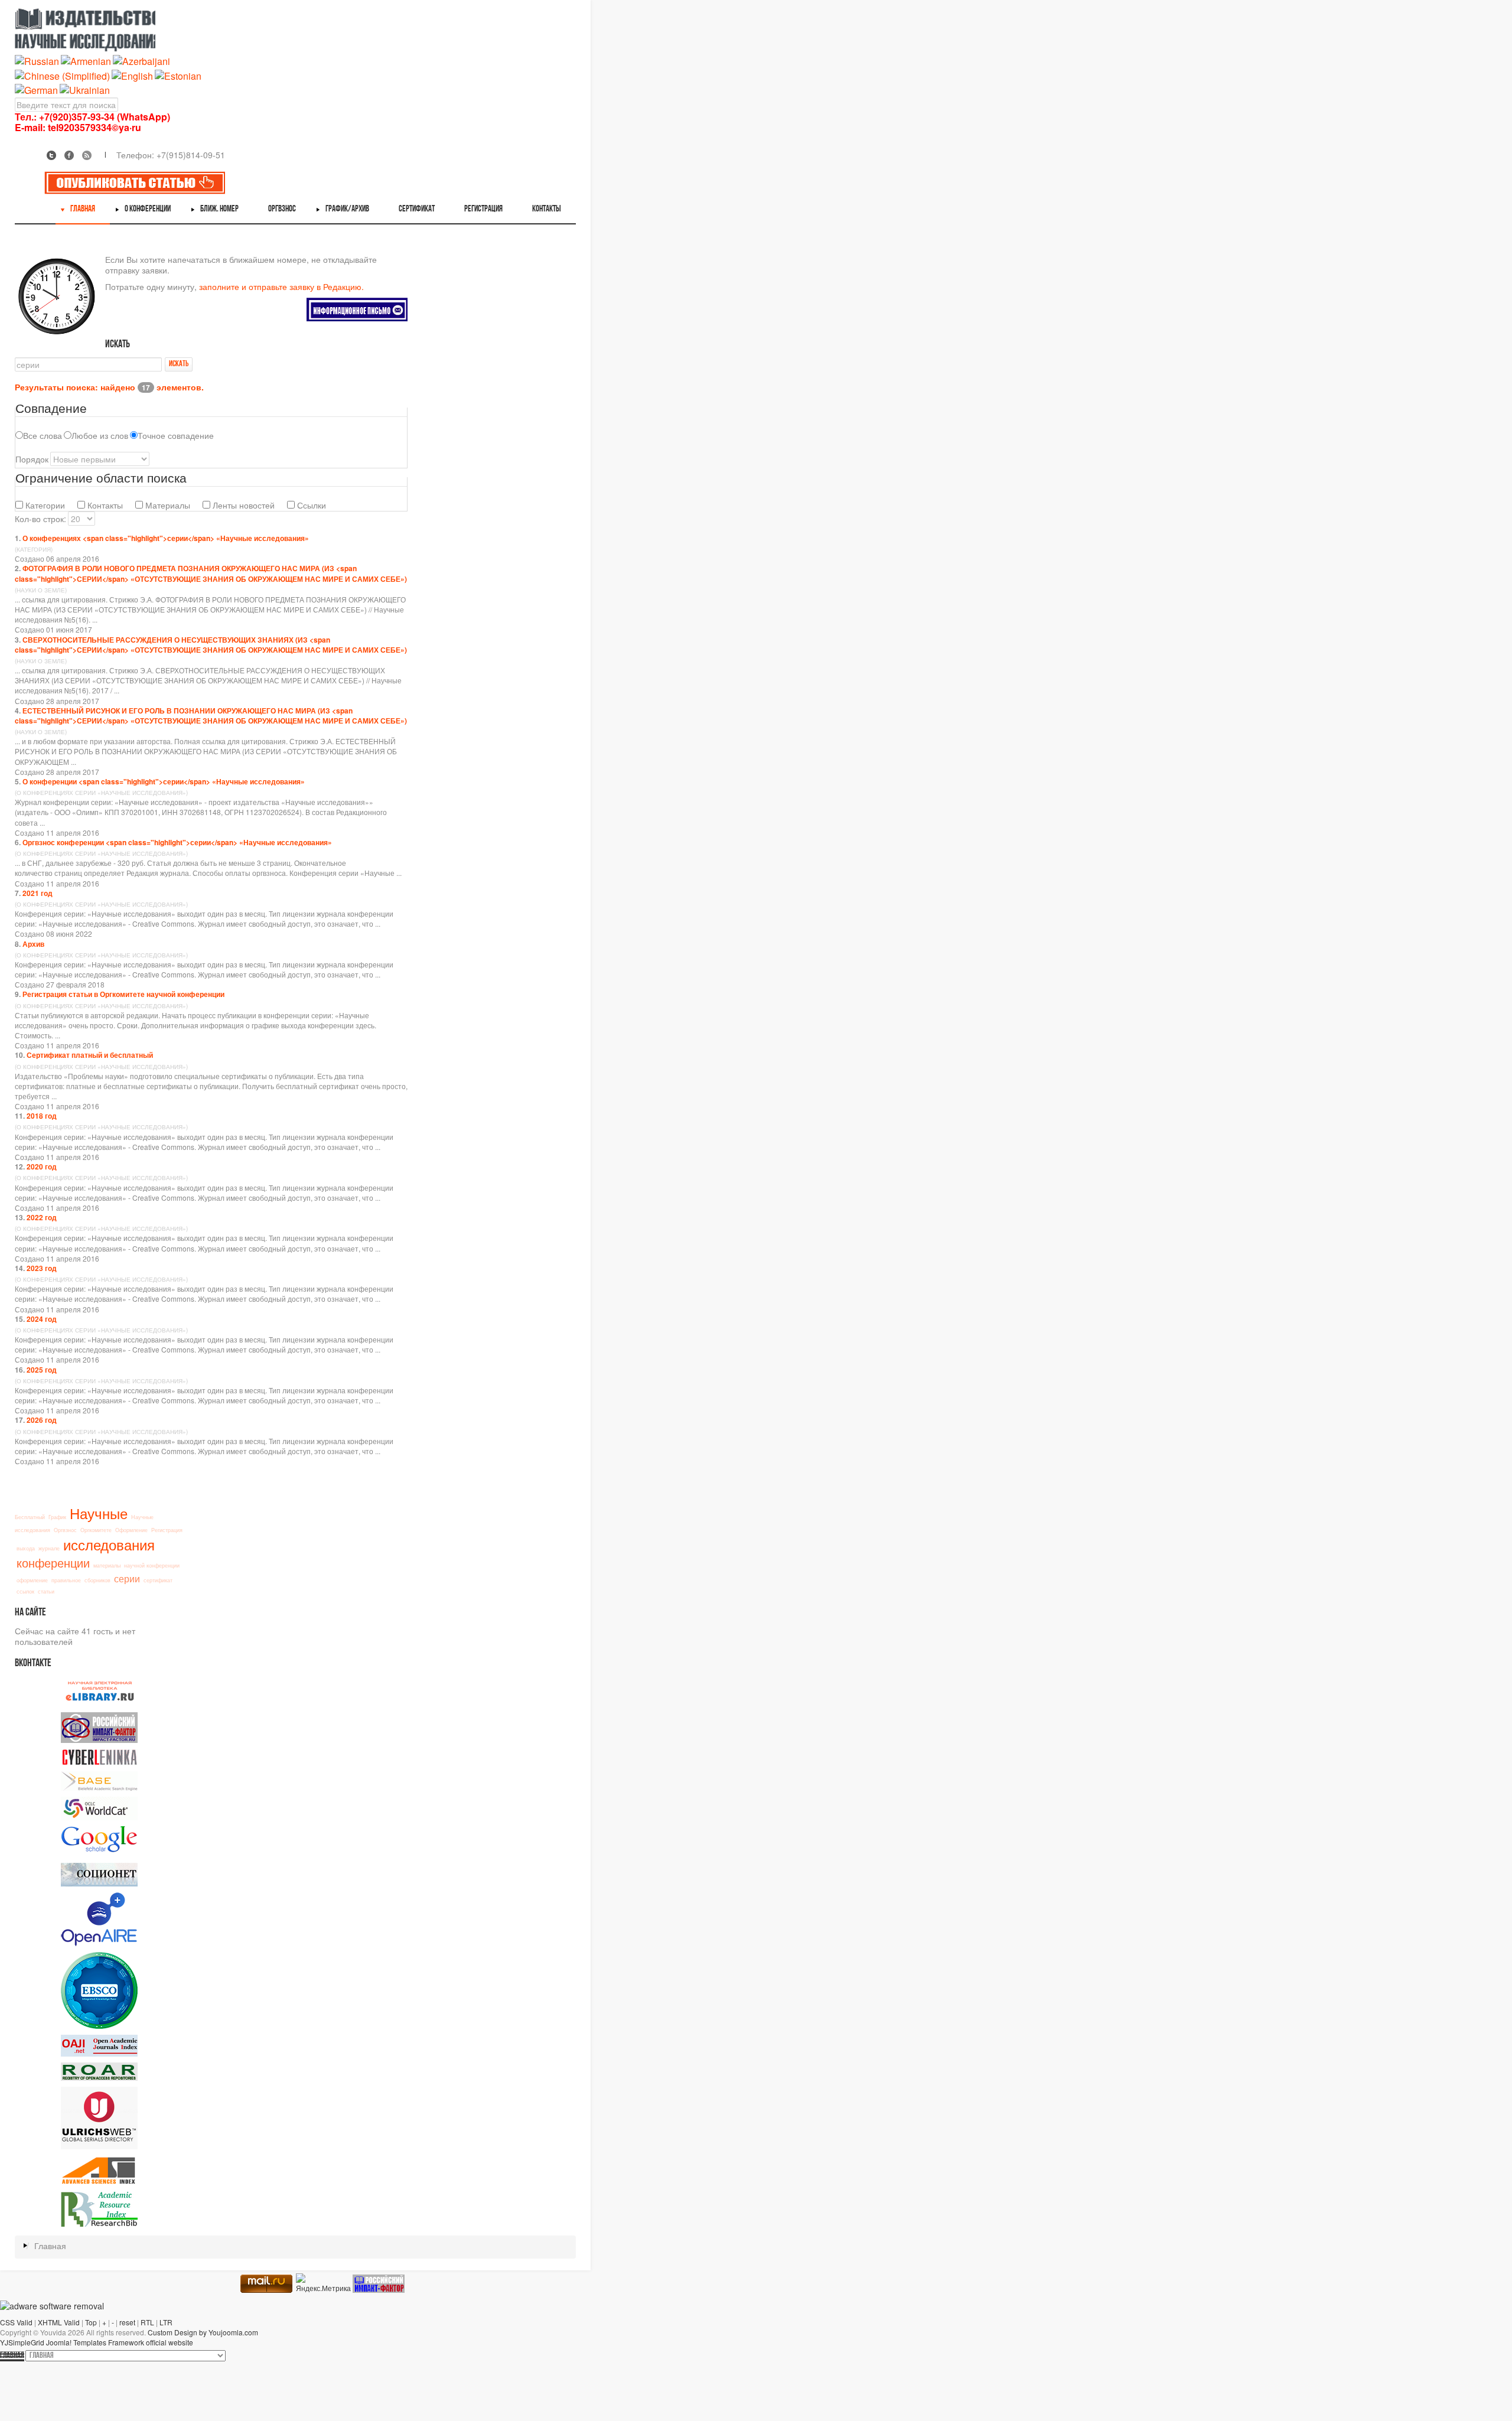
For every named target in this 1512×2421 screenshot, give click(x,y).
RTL (147, 2322)
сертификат (158, 1580)
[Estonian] (178, 75)
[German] (36, 89)
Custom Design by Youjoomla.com (203, 2332)
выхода (26, 1548)
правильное (66, 1580)
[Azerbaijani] (141, 61)
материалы (107, 1565)
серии (127, 1578)
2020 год (42, 1166)
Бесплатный (30, 1517)
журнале (49, 1548)
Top (91, 2322)
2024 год (42, 1319)
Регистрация (167, 1530)
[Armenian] (86, 61)
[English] (132, 75)
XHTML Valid (59, 2322)
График (57, 1517)
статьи (46, 1591)
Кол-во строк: (40, 519)
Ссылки (310, 505)
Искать (179, 364)
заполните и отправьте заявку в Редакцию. (281, 286)
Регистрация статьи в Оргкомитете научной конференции (123, 994)
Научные (99, 1513)
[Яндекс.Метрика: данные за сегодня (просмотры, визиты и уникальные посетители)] (323, 2283)
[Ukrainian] (85, 89)
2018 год (42, 1116)
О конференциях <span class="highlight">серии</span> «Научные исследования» (166, 538)
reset (127, 2322)
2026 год (42, 1420)
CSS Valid (16, 2322)
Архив (33, 944)
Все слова (43, 435)
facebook (69, 155)
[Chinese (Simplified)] (62, 75)
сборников (97, 1580)
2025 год (42, 1370)
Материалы (167, 505)
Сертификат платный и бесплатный (90, 1055)
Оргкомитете (96, 1530)
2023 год (42, 1268)
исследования (109, 1544)
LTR (166, 2322)
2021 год (38, 893)
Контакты (104, 505)
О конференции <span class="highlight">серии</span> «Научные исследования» (164, 781)
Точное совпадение (176, 435)
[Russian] (37, 61)
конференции (53, 1563)
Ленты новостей (242, 505)
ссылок (25, 1591)
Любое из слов (100, 435)
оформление (32, 1580)
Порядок (32, 459)
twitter (51, 155)
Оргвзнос (65, 1530)
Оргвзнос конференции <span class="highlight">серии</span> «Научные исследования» (177, 842)
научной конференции (152, 1565)
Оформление (131, 1530)
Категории (44, 505)
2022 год (42, 1217)
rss (87, 155)
